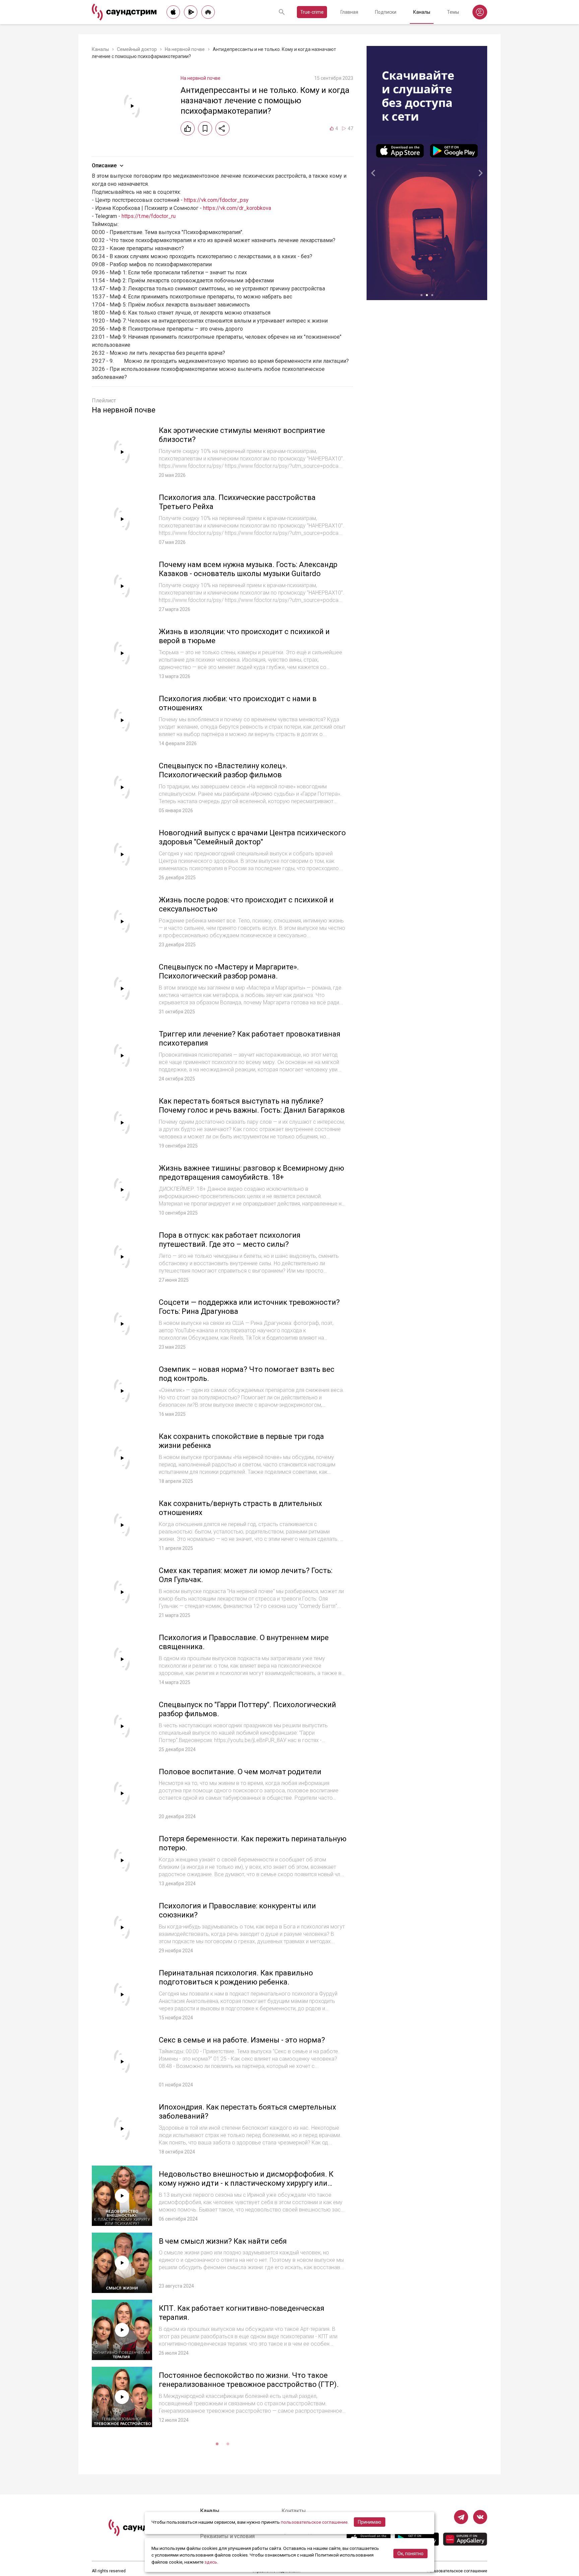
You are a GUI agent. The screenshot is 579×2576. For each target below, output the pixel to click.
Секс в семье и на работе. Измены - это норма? (242, 2040)
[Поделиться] (222, 128)
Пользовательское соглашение (457, 2571)
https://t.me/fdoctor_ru (149, 216)
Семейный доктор (137, 49)
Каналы (422, 12)
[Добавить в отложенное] (205, 128)
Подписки (386, 12)
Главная (349, 12)
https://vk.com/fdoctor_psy (216, 200)
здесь (211, 2562)
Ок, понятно (410, 2554)
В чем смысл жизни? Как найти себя (223, 2241)
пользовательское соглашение (314, 2522)
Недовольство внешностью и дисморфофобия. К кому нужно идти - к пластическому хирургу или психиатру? (246, 2183)
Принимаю (370, 2522)
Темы (453, 12)
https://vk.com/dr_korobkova (237, 208)
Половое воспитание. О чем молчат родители (240, 1772)
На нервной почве (185, 49)
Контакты (294, 2511)
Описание (104, 165)
